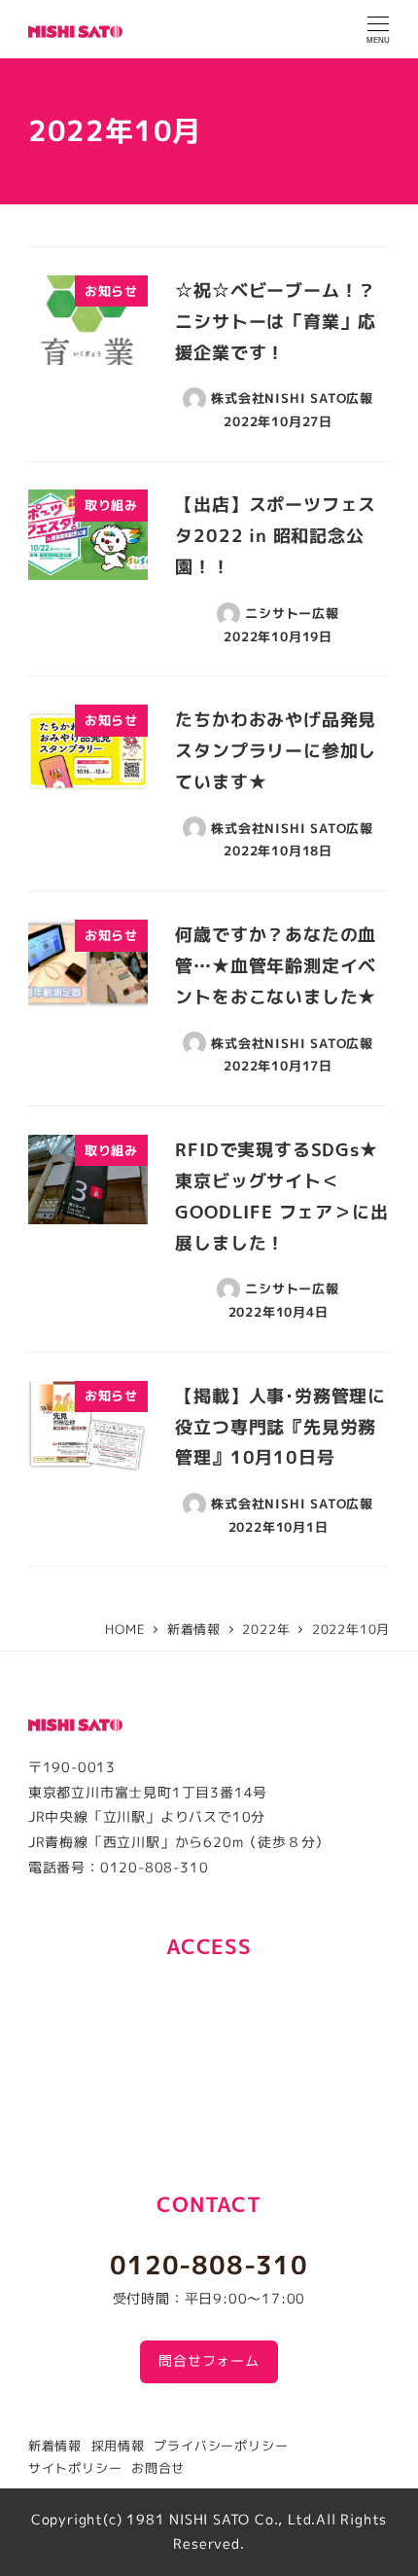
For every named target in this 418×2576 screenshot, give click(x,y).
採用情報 (118, 2446)
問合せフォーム (209, 2361)
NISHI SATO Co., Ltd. (243, 2520)
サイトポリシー (75, 2468)
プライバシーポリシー (221, 2446)
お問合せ (158, 2468)
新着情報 (55, 2446)
